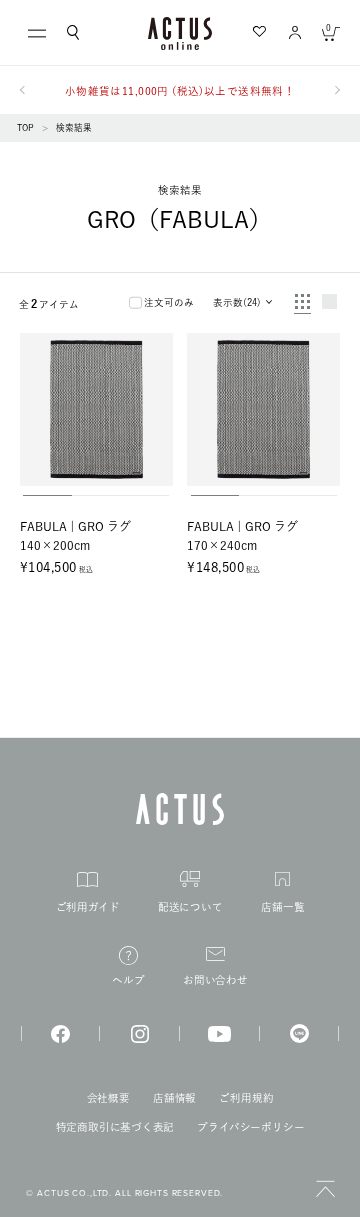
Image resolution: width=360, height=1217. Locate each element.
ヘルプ (128, 980)
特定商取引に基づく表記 (115, 1127)
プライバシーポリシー (250, 1127)
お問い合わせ (215, 980)
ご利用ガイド (88, 907)
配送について (190, 907)
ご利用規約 (246, 1098)
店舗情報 (174, 1098)
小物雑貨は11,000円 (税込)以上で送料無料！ (180, 91)
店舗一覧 (282, 907)
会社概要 (108, 1098)
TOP (25, 127)
